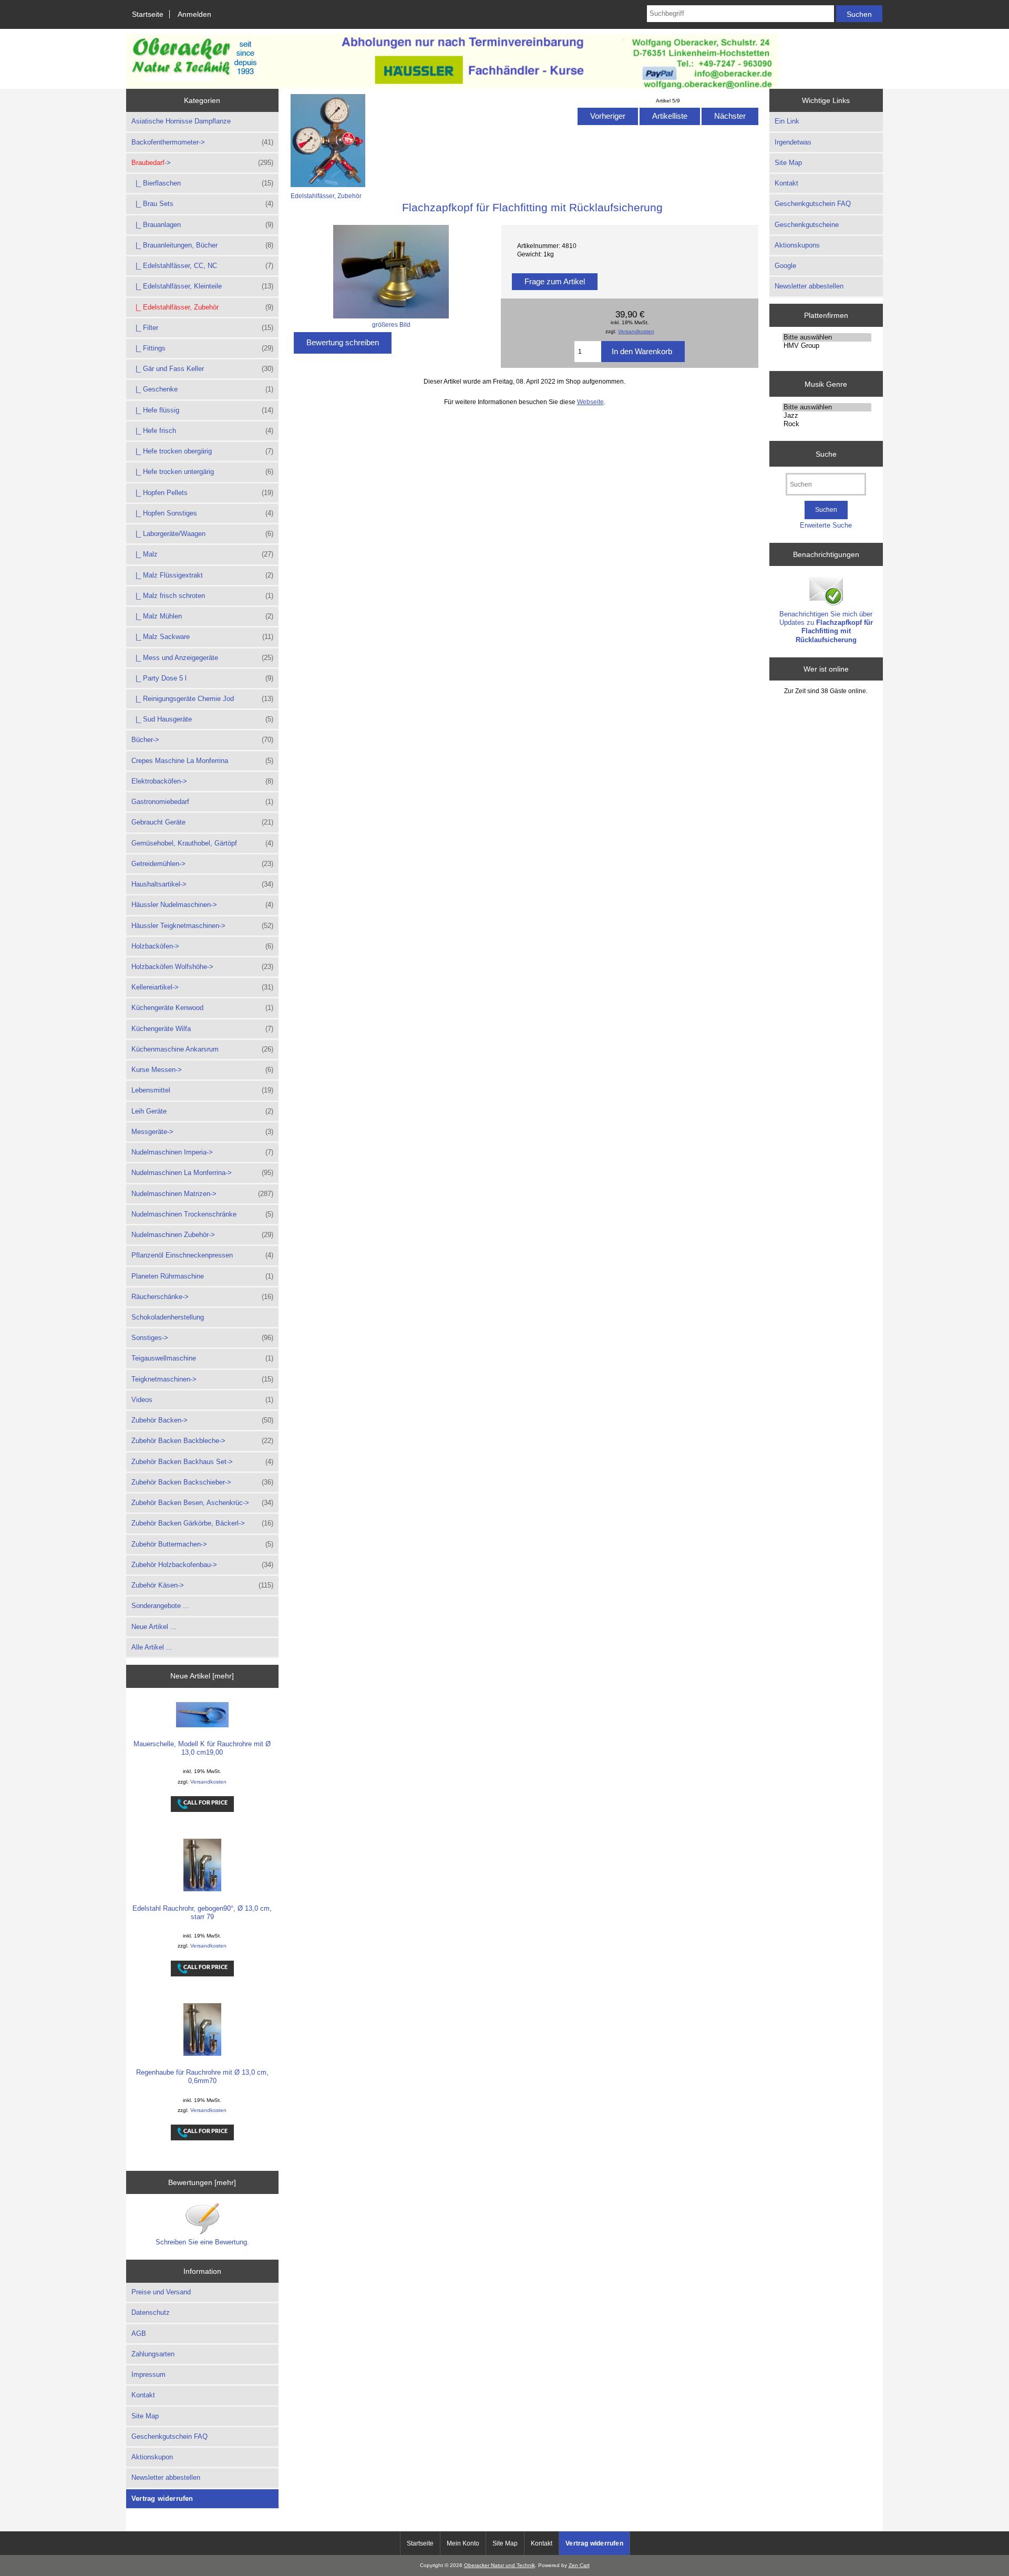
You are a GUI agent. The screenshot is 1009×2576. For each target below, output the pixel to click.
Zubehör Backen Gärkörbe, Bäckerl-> (202, 1523)
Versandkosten (208, 1782)
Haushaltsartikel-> (202, 884)
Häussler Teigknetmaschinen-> (202, 926)
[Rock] (827, 424)
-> (202, 163)
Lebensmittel (202, 1090)
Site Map (145, 2416)
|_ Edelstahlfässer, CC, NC (202, 266)
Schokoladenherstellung (168, 1317)
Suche (826, 454)
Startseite (148, 14)
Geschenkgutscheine (807, 225)
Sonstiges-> (202, 1338)
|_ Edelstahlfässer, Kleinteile (202, 286)
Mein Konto (463, 2543)
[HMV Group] (827, 346)
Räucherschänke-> (202, 1297)
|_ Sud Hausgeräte (202, 719)
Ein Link (787, 121)
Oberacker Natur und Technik (500, 2565)
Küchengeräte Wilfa (202, 1029)
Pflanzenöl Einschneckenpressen (202, 1255)
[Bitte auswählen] (827, 337)
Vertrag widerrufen (162, 2498)
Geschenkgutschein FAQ (169, 2436)
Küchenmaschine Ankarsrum (202, 1049)
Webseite (590, 402)
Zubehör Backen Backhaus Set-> (202, 1462)
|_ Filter (202, 328)
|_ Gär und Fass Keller (202, 369)
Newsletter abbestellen (166, 2477)
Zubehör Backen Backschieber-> (202, 1482)
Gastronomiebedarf (202, 802)
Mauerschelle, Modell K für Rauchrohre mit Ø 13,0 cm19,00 (202, 1748)
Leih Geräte (202, 1111)
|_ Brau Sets (202, 204)
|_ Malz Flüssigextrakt (202, 575)
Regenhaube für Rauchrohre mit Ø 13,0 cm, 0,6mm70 (202, 2077)
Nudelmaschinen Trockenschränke (202, 1214)
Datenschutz (151, 2312)
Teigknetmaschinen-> (202, 1379)
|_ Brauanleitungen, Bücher (202, 245)
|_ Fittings (202, 348)
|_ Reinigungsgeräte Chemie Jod (202, 699)
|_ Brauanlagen (202, 225)
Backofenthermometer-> (202, 142)
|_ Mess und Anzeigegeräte (202, 658)
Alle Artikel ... (152, 1647)
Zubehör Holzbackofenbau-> (202, 1565)
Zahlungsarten (153, 2354)
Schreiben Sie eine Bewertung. (202, 2242)
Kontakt (143, 2395)
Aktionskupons (797, 245)
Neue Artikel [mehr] (202, 1676)
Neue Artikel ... (154, 1627)
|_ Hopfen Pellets (202, 493)
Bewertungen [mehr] (202, 2182)
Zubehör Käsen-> (202, 1585)
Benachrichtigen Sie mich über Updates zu (826, 627)
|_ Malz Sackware (202, 637)
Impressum (148, 2374)
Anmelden (194, 14)
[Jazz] (827, 416)
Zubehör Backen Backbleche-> (202, 1441)
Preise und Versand (161, 2292)
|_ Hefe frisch (202, 431)
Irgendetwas (793, 142)
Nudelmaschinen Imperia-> (202, 1152)
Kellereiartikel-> (202, 987)
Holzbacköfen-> (202, 946)
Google (785, 266)
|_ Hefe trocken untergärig (202, 472)
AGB (139, 2333)
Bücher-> (202, 740)
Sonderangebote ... (160, 1606)
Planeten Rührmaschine (202, 1276)
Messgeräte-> (202, 1132)
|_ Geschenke (202, 389)
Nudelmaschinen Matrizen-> (202, 1194)
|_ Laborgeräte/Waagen (202, 534)
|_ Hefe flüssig (202, 410)
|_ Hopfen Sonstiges (202, 513)
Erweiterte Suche (826, 525)
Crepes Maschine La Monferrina (202, 761)
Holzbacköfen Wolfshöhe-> (202, 967)
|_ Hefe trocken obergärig (202, 451)
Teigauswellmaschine (202, 1358)
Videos (202, 1400)
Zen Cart (579, 2565)
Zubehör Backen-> (202, 1420)
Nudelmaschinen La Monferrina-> (202, 1173)
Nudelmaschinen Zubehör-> (202, 1235)
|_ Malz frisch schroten (202, 596)
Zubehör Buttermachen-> (202, 1544)
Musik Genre (826, 384)
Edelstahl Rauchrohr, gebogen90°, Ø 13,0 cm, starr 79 (202, 1913)
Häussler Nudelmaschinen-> (202, 905)
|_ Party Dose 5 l (202, 678)
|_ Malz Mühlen (202, 616)
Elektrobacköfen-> (202, 781)
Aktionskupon (152, 2457)
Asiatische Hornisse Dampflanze (181, 121)
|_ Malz (202, 554)
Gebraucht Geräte (202, 822)
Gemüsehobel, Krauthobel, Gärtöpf (202, 843)
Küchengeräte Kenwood (202, 1008)
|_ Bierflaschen (202, 183)
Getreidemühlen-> (202, 864)
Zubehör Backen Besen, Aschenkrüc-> (202, 1503)
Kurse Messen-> (202, 1070)
